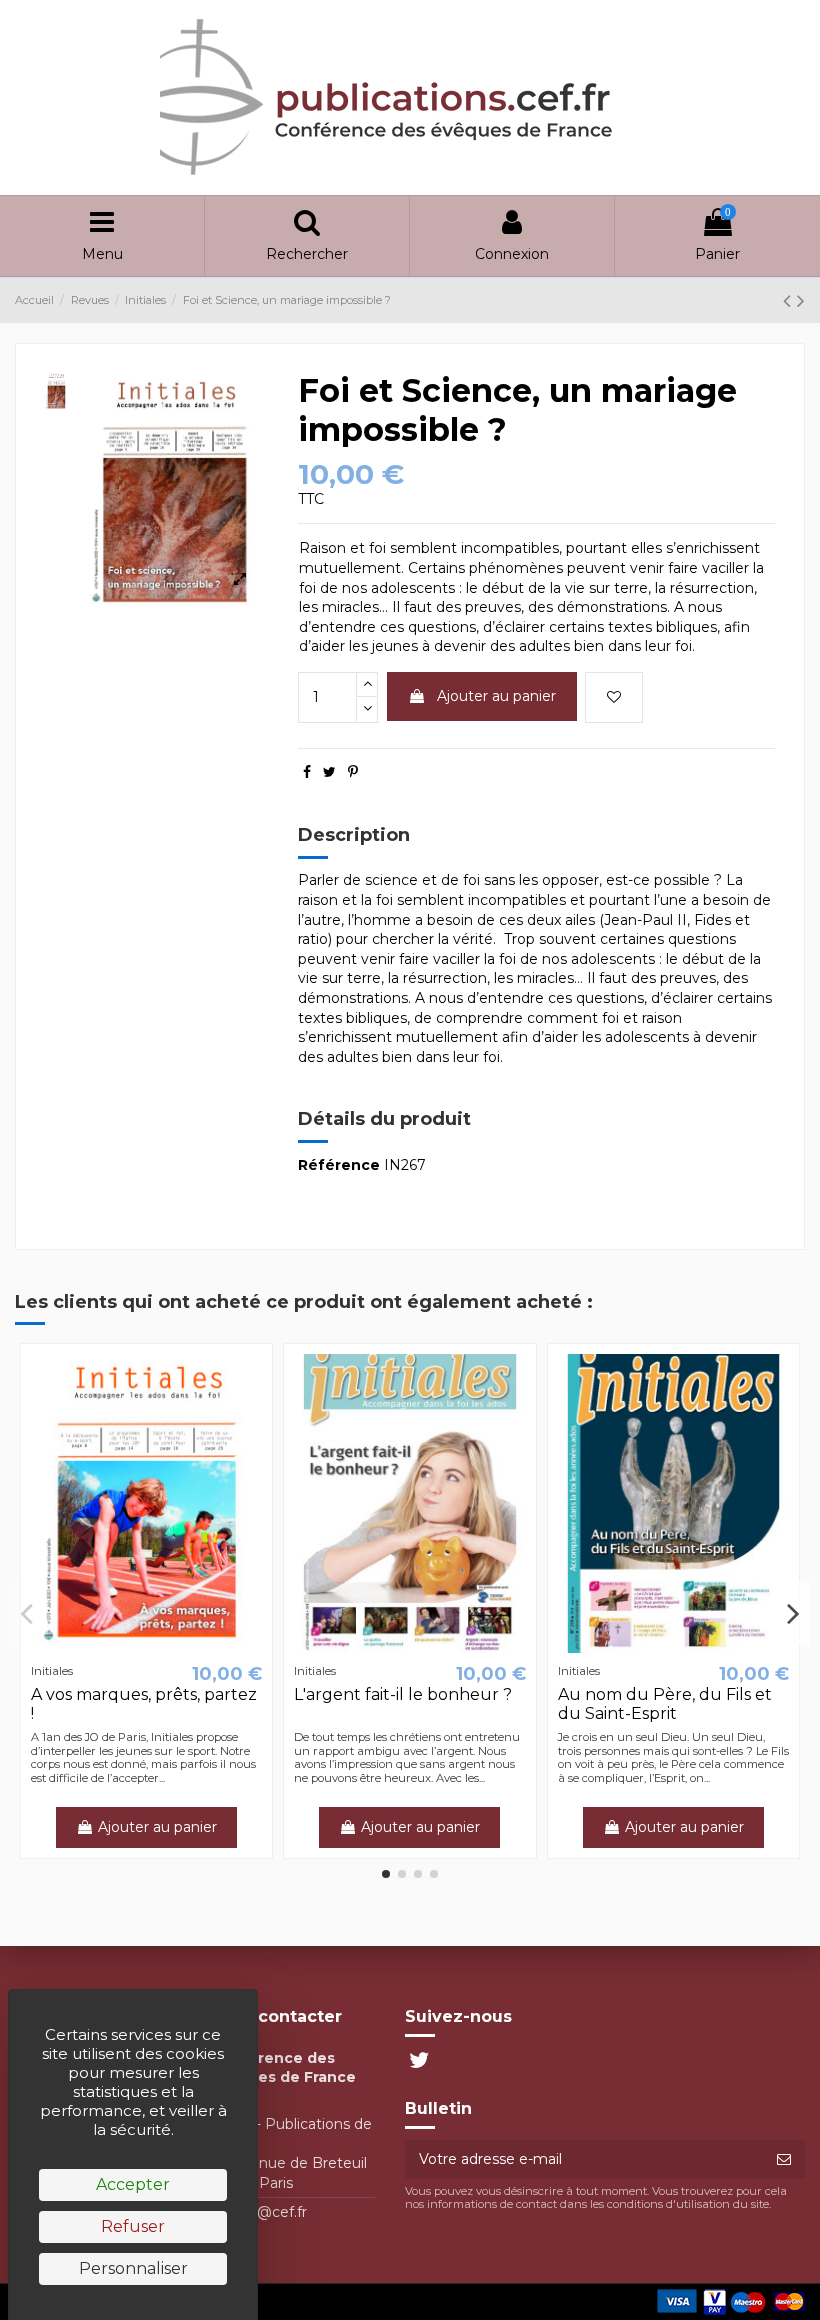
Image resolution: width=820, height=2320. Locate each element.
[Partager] (307, 772)
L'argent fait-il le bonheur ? (403, 1694)
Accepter (133, 2184)
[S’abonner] (784, 2159)
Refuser (133, 2226)
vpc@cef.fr (269, 2212)
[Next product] (801, 300)
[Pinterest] (353, 772)
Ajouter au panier (496, 696)
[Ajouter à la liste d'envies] (614, 697)
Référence (339, 1165)
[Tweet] (329, 772)
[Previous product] (790, 300)
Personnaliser (133, 2268)
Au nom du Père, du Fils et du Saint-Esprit (665, 1704)
